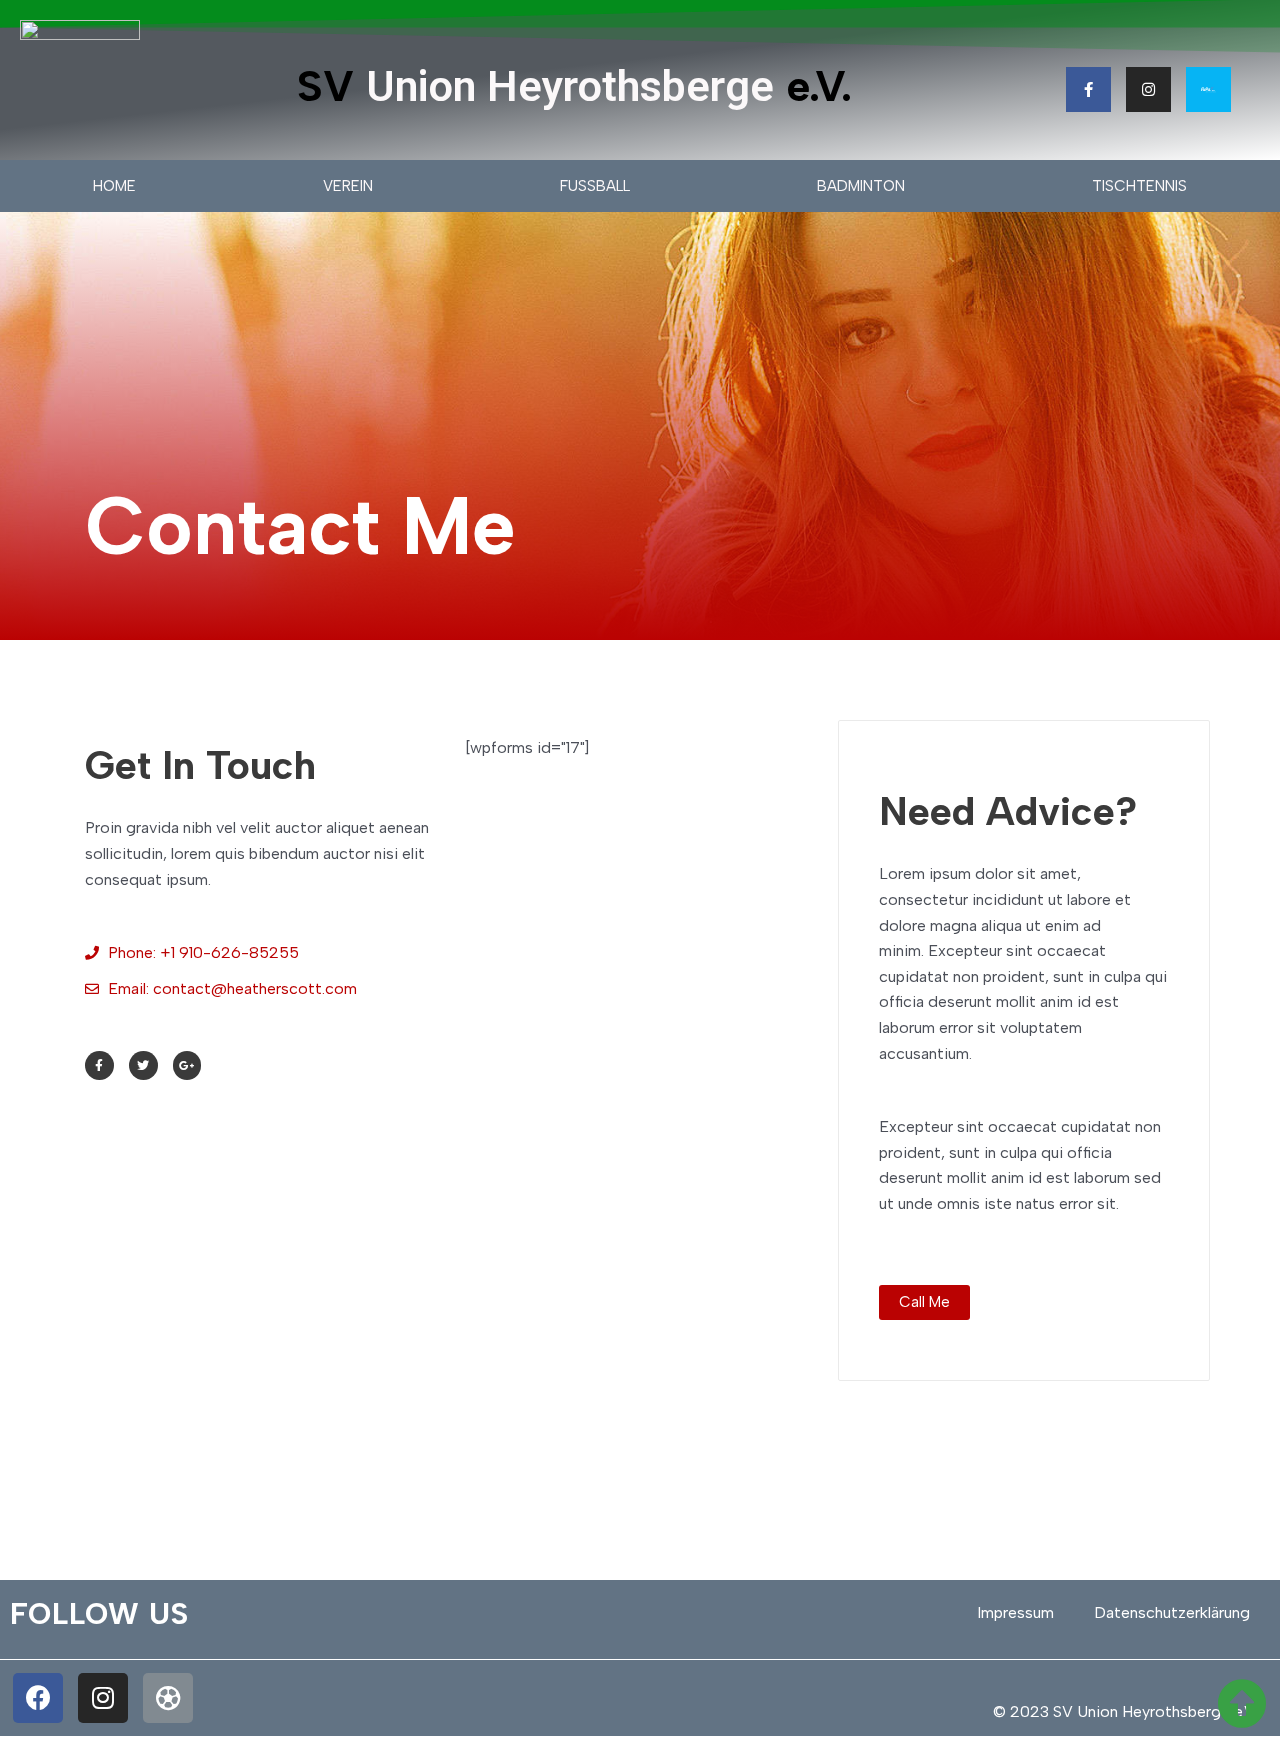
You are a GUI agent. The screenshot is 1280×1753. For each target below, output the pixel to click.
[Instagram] (1148, 89)
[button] (924, 1302)
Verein (348, 186)
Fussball (595, 186)
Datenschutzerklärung (1172, 1612)
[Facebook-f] (1088, 89)
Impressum (1015, 1612)
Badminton (861, 186)
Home (114, 186)
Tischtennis (1139, 186)
